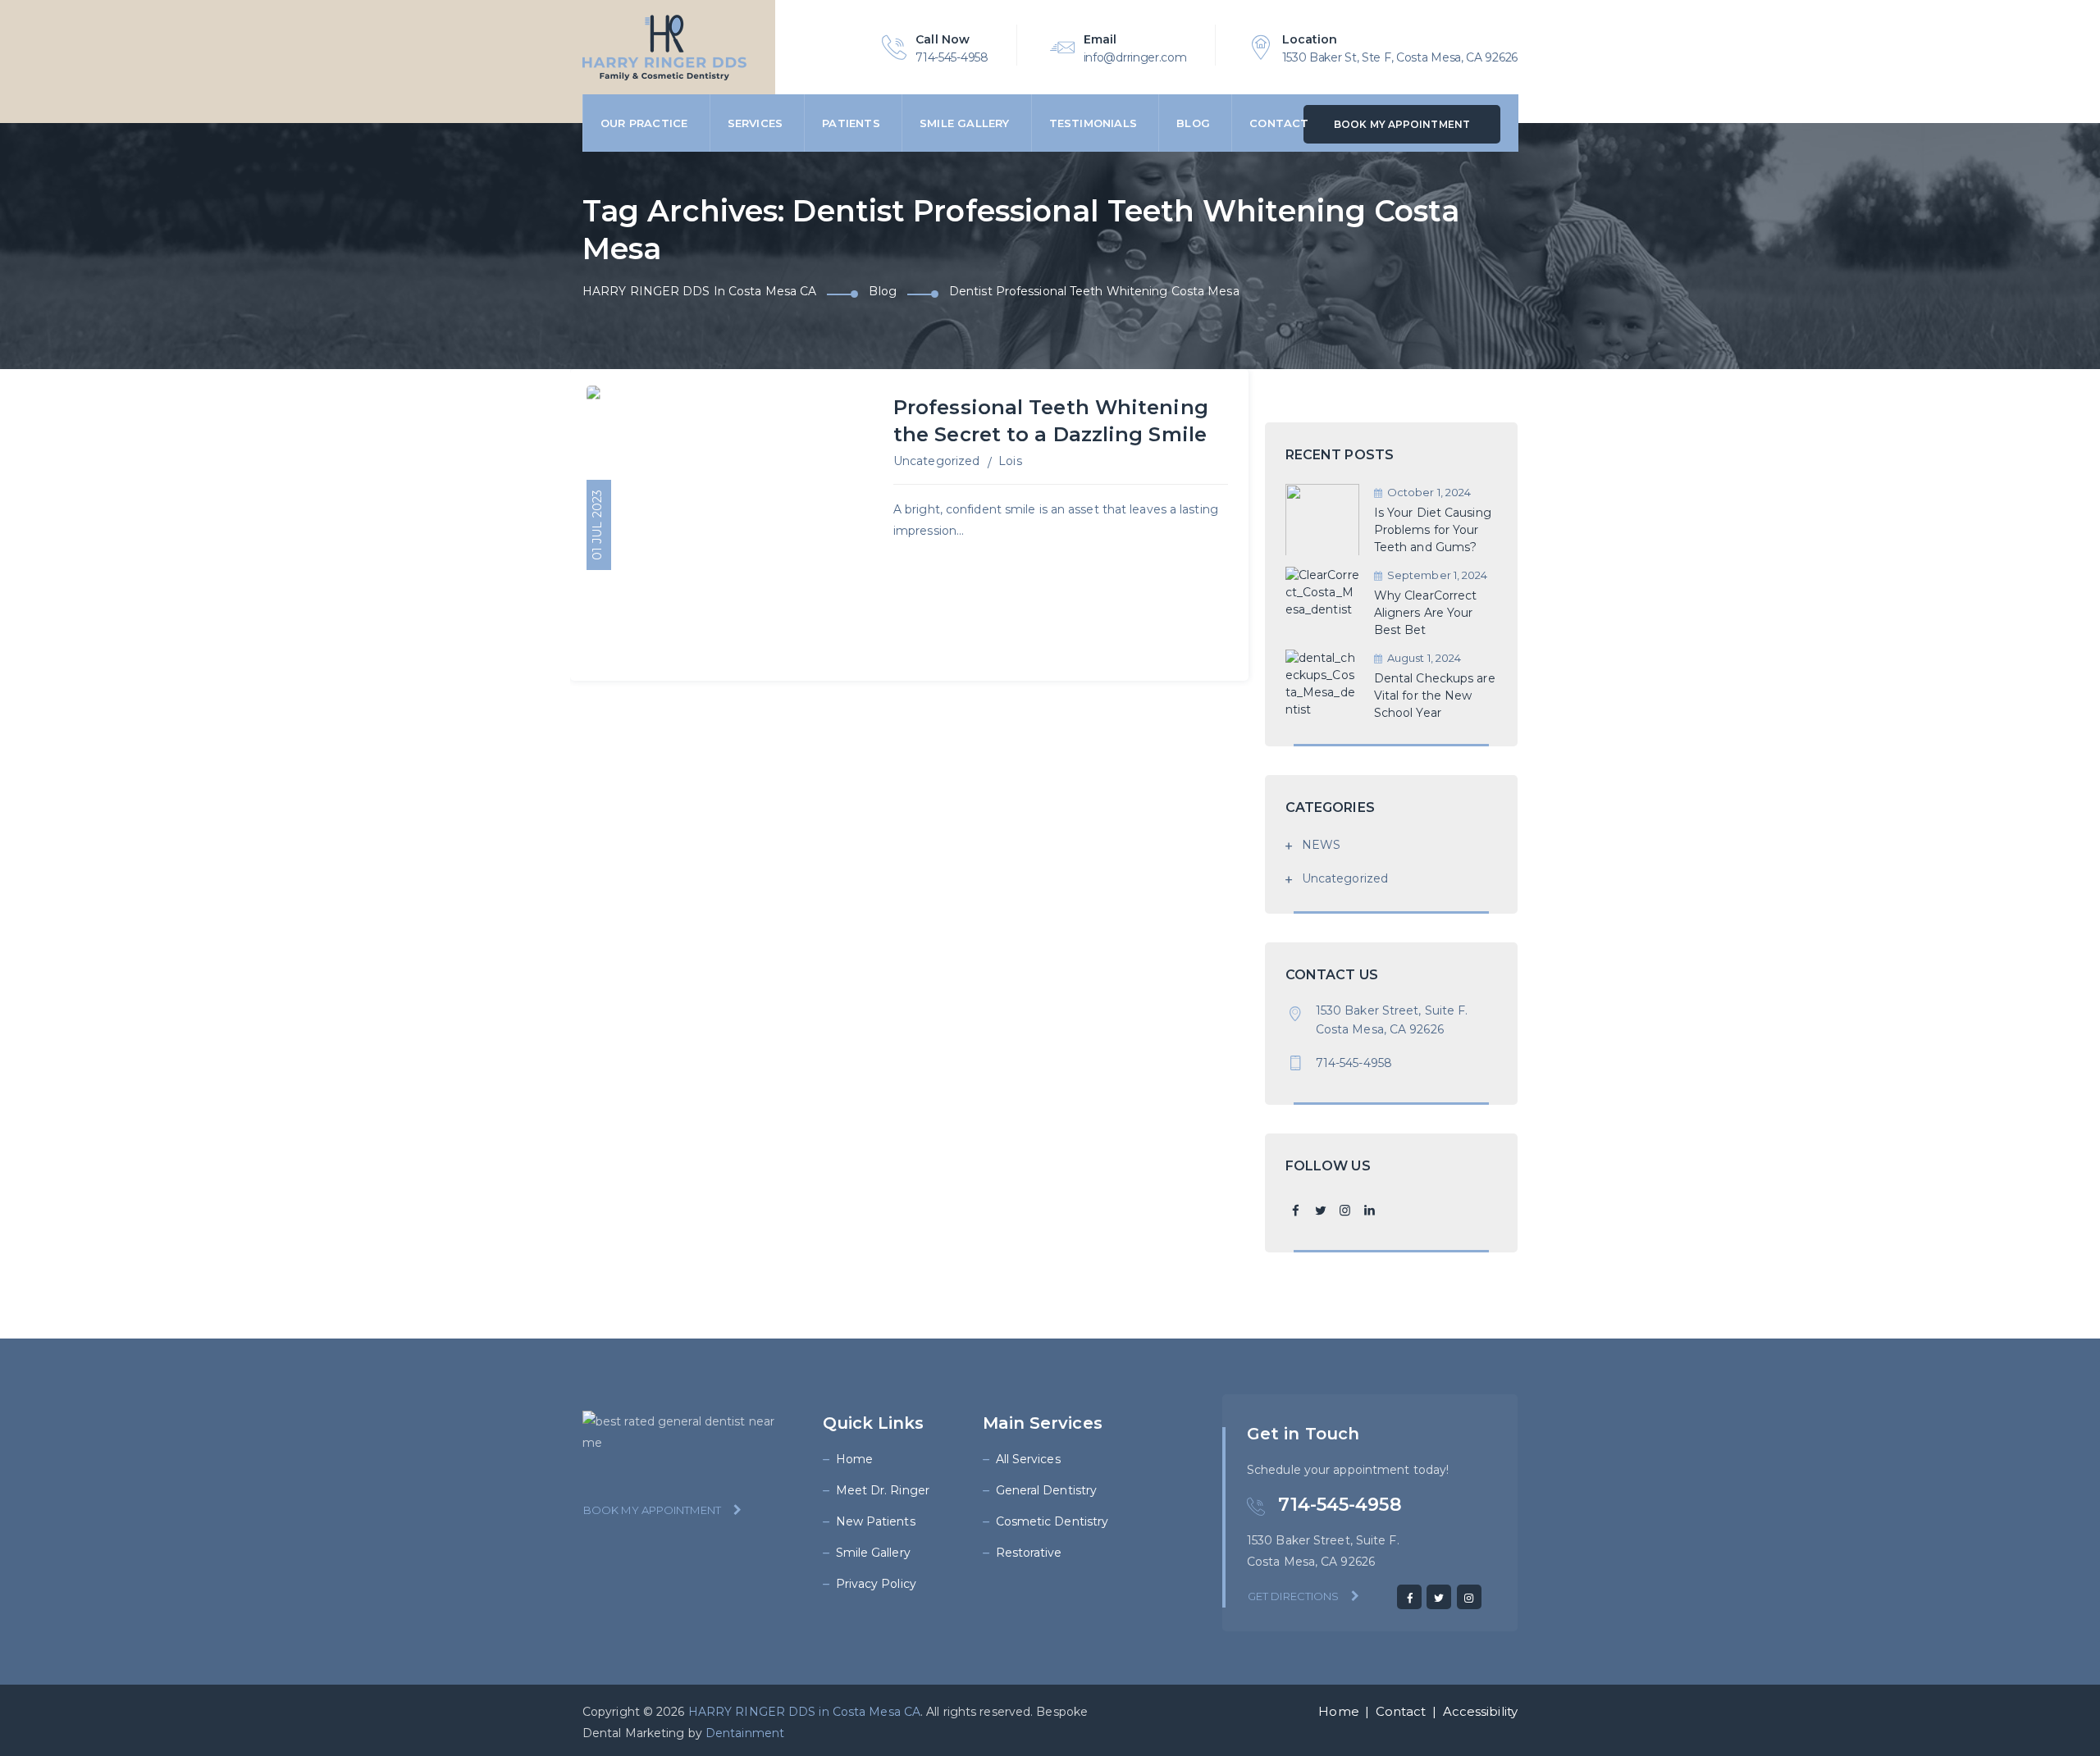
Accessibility (1480, 1711)
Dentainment (745, 1733)
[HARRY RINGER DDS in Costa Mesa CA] (664, 47)
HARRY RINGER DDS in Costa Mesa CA (804, 1712)
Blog (1193, 123)
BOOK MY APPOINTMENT (1402, 124)
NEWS (1321, 845)
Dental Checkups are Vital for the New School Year (1435, 696)
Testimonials (1093, 123)
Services (756, 123)
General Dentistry (1047, 1490)
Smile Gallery (965, 123)
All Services (1028, 1459)
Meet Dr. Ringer (883, 1490)
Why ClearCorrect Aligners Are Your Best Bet (1426, 613)
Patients (851, 123)
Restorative (1029, 1553)
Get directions (1293, 1596)
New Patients (876, 1521)
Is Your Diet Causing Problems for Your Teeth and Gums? (1433, 530)
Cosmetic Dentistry (1052, 1521)
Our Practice (644, 123)
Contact (1279, 123)
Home (854, 1459)
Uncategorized (936, 461)
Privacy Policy (876, 1584)
